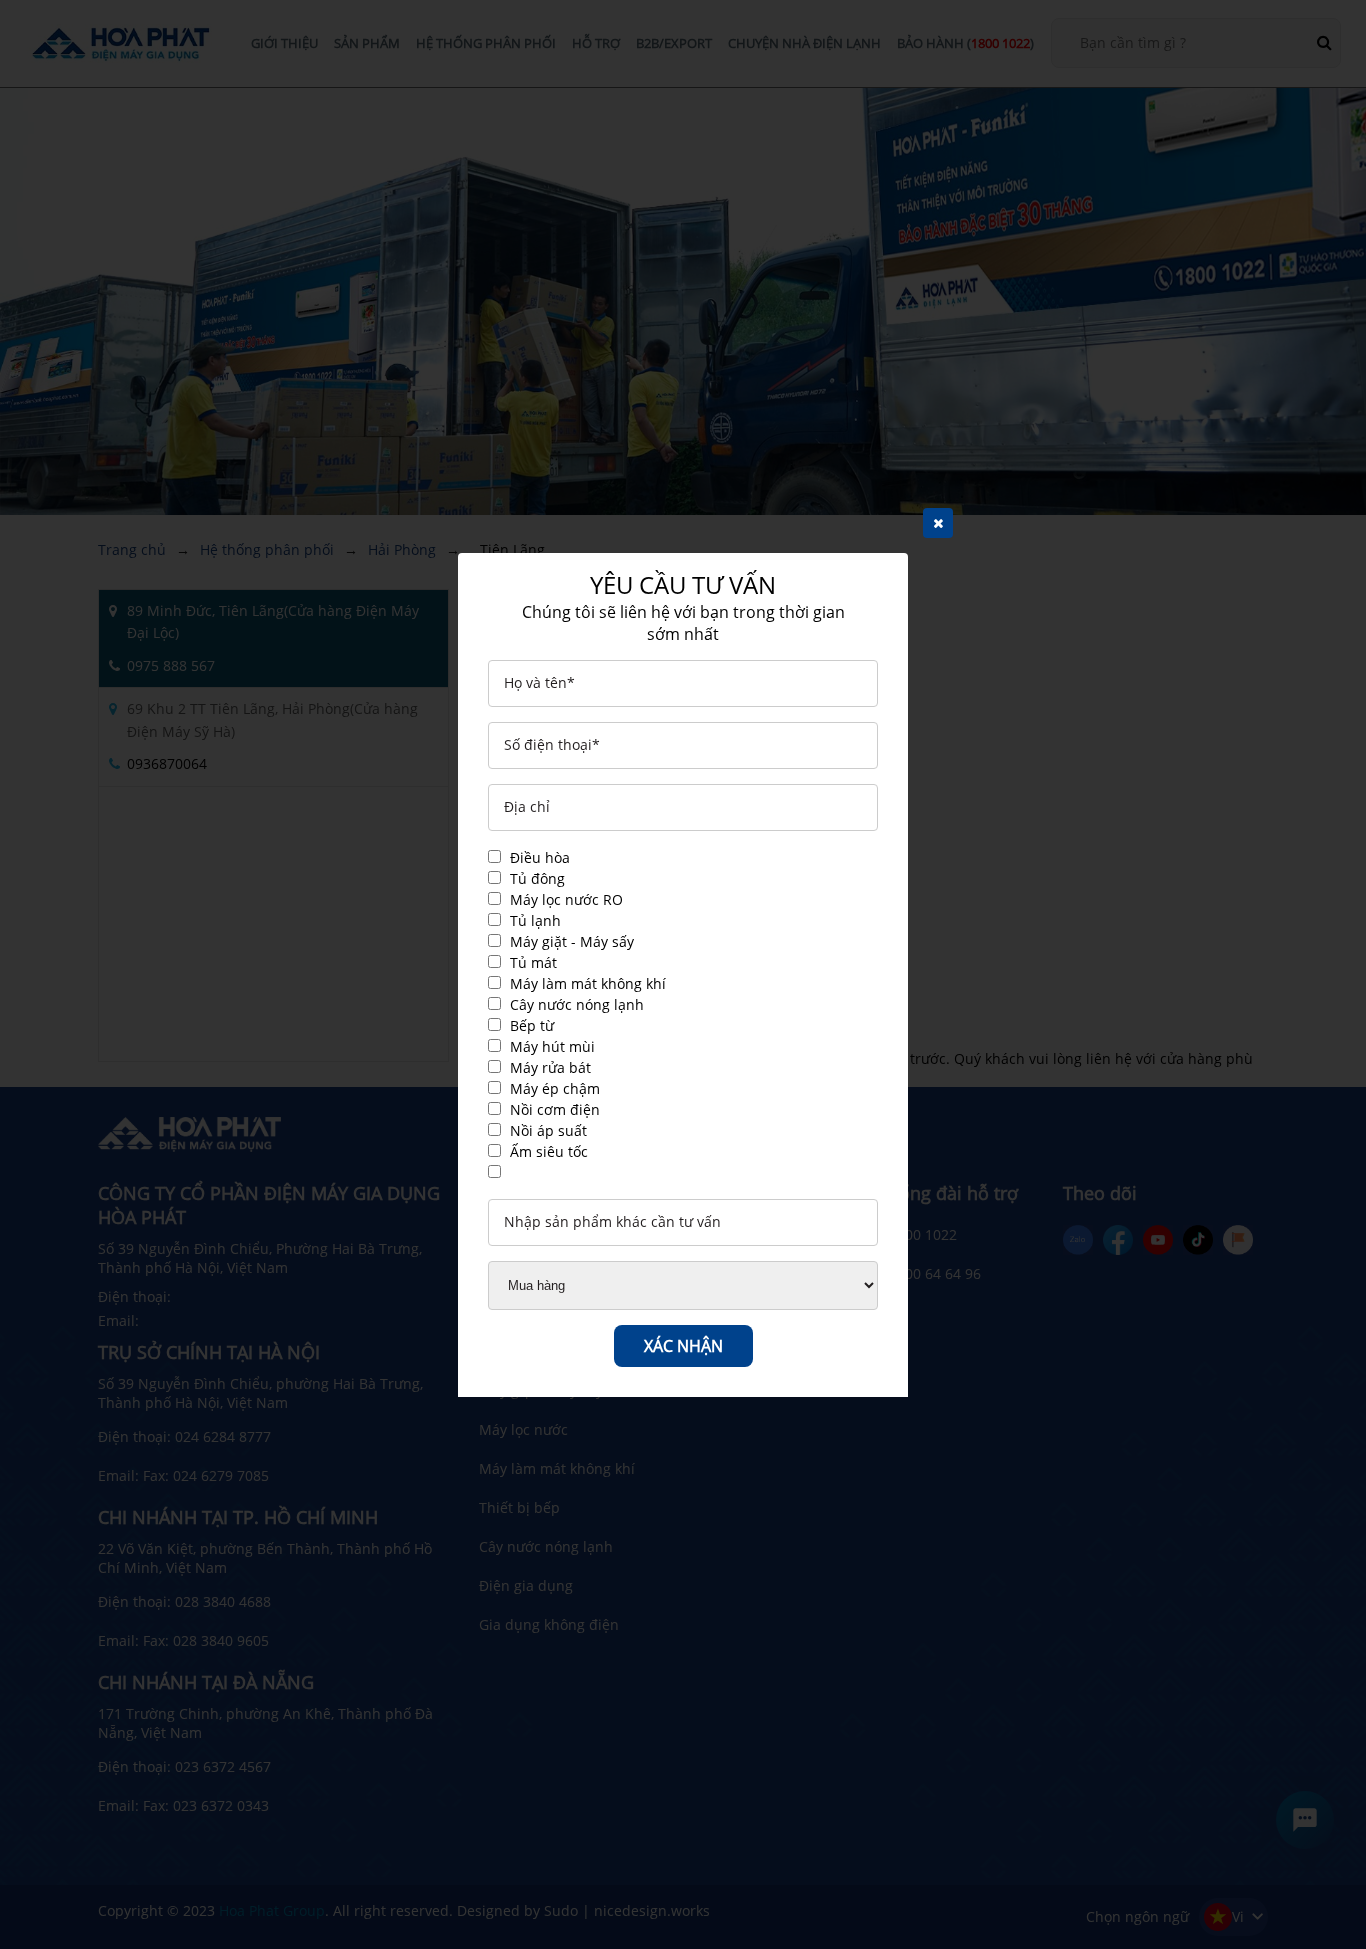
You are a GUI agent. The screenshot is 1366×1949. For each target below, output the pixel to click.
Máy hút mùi (552, 1046)
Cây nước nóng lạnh (577, 1004)
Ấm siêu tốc (549, 1151)
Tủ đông (537, 878)
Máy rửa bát (550, 1067)
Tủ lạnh (535, 920)
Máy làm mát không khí (588, 983)
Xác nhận (683, 1346)
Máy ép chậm (555, 1088)
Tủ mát (533, 962)
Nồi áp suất (548, 1130)
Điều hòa (540, 857)
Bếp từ (532, 1025)
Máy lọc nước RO (566, 899)
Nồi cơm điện (555, 1109)
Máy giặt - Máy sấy (572, 941)
